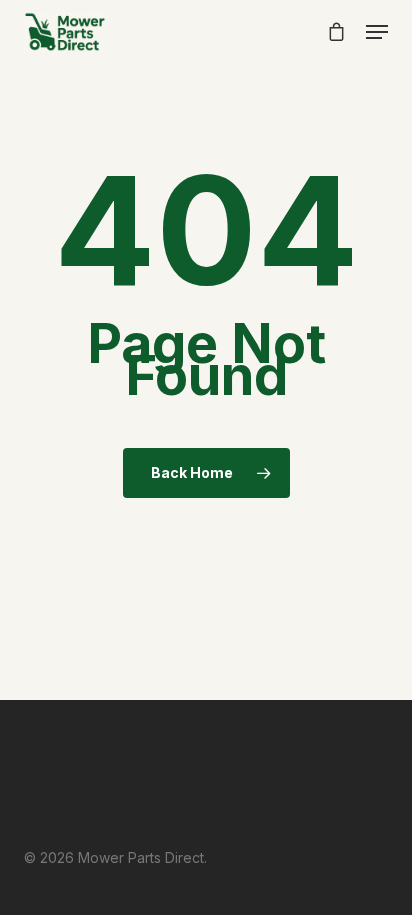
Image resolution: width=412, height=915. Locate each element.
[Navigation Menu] (377, 32)
